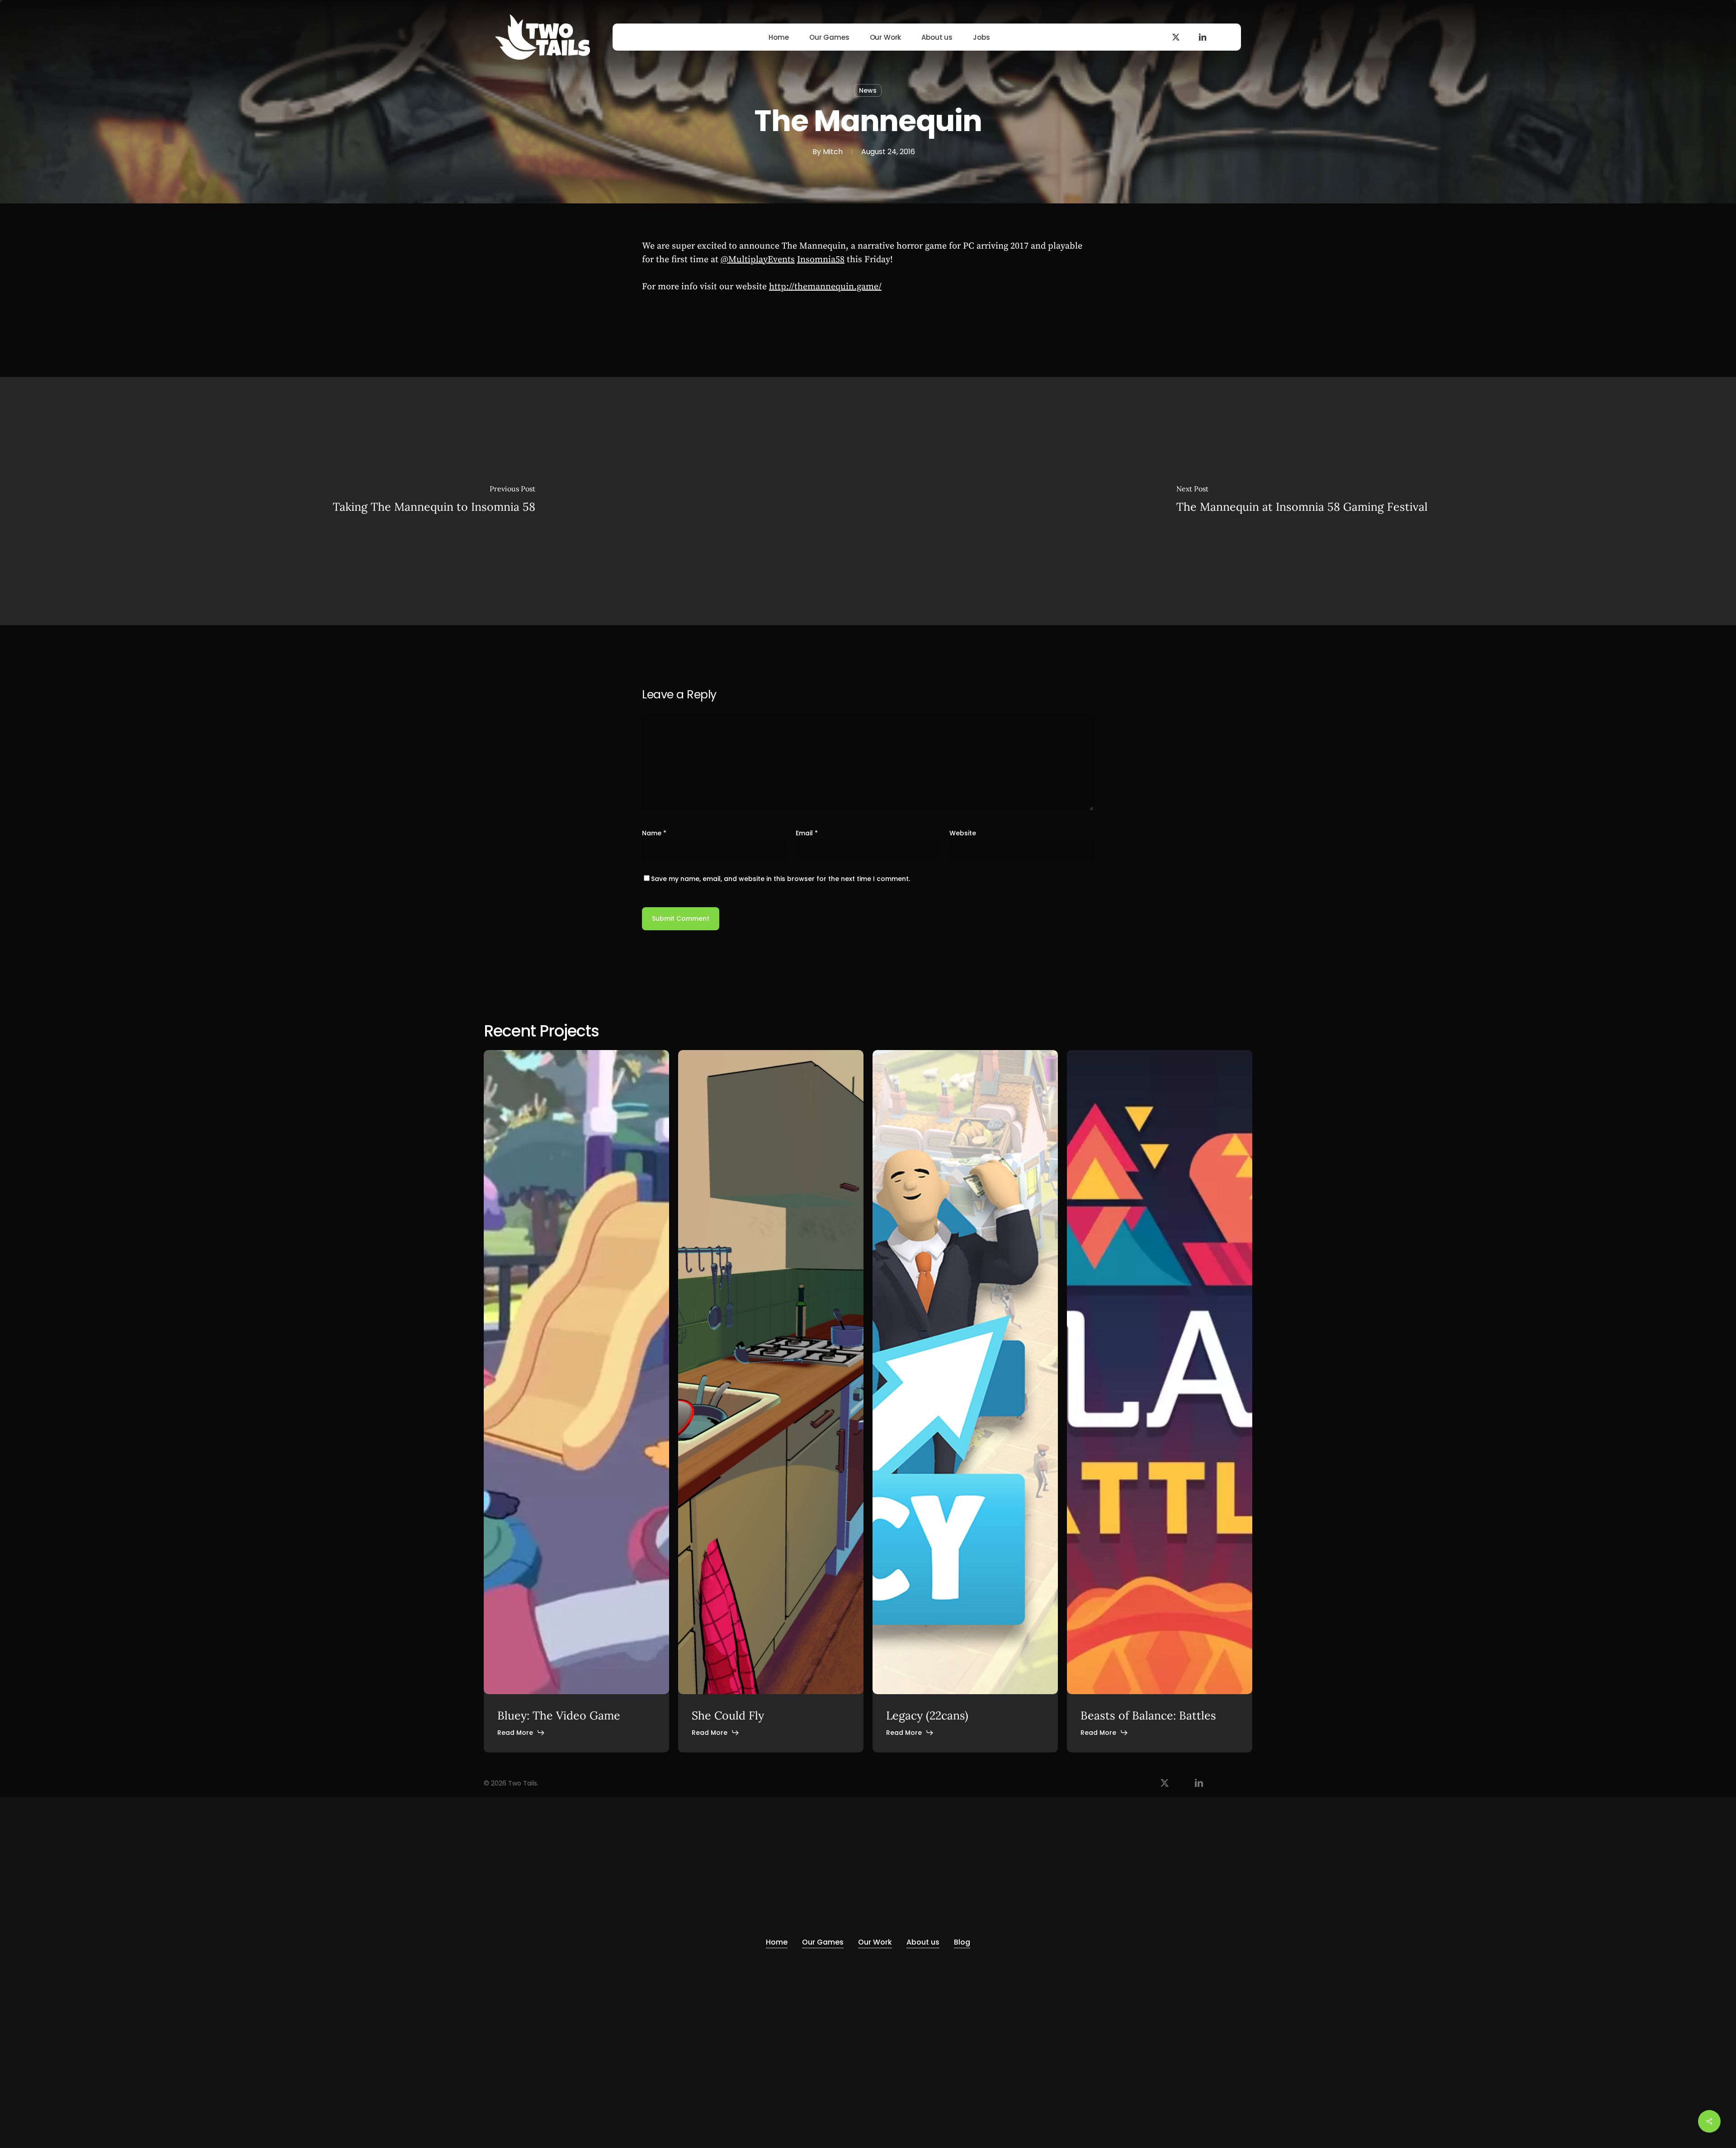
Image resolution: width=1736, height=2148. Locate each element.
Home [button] (777, 1942)
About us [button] (923, 1942)
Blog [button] (962, 1942)
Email (807, 833)
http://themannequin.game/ (825, 287)
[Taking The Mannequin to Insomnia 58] (434, 501)
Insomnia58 (821, 260)
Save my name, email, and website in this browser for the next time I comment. (781, 879)
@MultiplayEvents (758, 260)
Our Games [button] (823, 1942)
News (868, 90)
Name (654, 833)
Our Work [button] (875, 1942)
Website (963, 833)
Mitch (833, 152)
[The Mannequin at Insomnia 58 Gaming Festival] (1302, 501)
